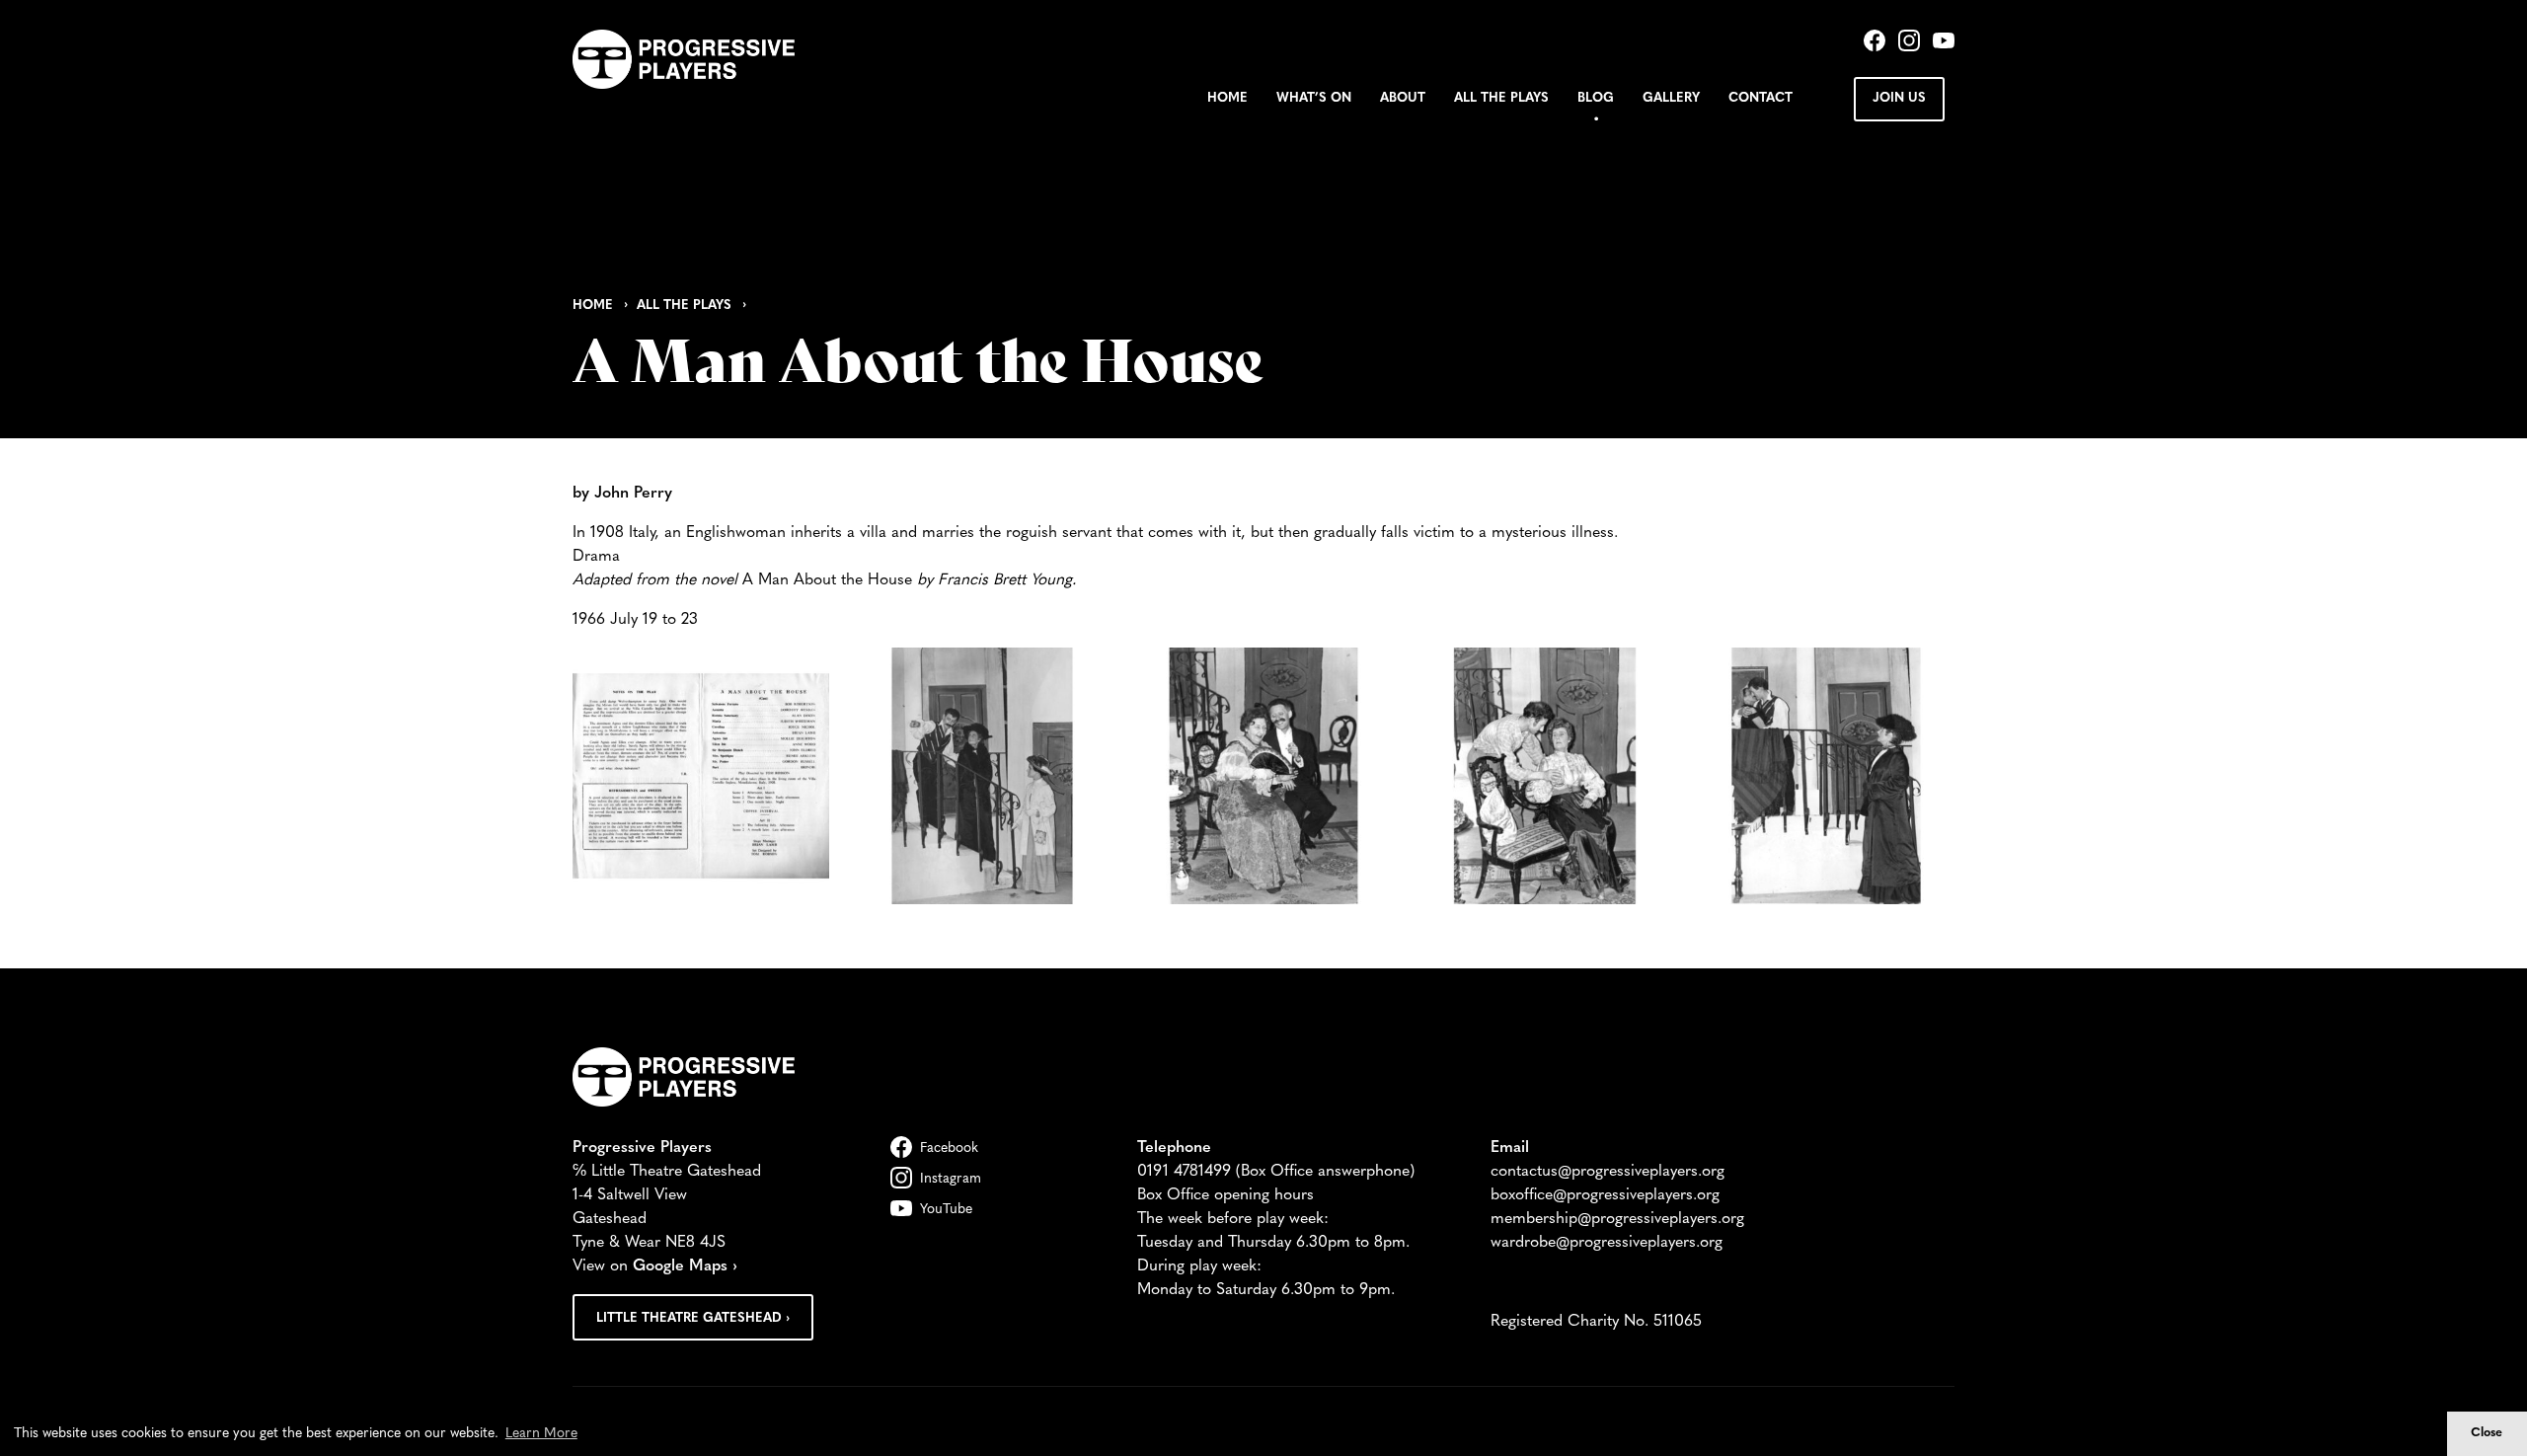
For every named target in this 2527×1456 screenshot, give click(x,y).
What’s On (1314, 98)
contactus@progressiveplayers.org (1608, 1172)
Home (1227, 98)
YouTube (946, 1210)
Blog (1596, 98)
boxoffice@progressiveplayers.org (1605, 1195)
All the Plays (1501, 98)
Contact (1761, 98)
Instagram (951, 1179)
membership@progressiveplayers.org (1617, 1219)
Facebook (949, 1149)
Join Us (1899, 98)
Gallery (1671, 98)
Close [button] (2487, 1433)
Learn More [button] (541, 1434)
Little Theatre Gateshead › (693, 1318)
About (1403, 98)
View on (655, 1266)
